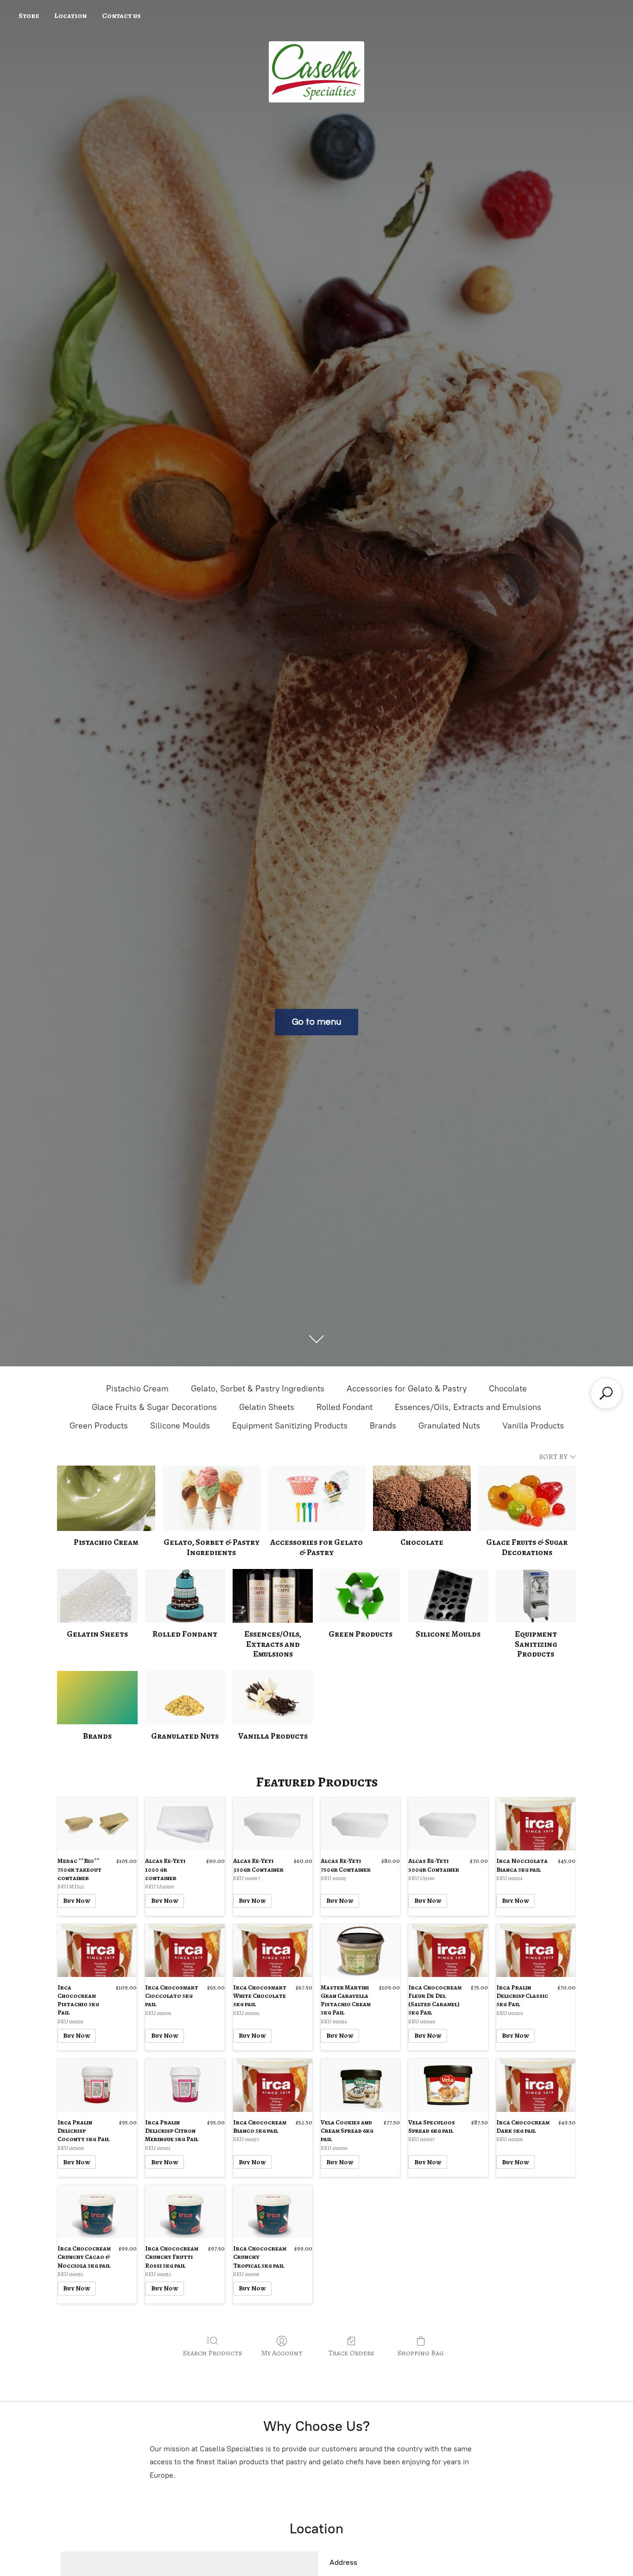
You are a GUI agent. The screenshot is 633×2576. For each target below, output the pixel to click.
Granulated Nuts (449, 1426)
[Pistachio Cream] (106, 1498)
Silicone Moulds (180, 1426)
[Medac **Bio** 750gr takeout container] (97, 1824)
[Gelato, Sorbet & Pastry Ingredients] (212, 1498)
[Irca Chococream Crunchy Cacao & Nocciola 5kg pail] (97, 2212)
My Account (282, 2353)
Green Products (99, 1426)
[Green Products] (360, 1596)
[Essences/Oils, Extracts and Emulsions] (273, 1596)
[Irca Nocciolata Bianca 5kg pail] (536, 1824)
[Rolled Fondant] (185, 1596)
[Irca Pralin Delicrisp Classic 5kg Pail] (536, 1951)
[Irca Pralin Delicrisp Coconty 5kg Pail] (97, 2085)
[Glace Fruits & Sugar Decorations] (527, 1498)
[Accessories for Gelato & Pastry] (317, 1498)
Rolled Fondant (345, 1407)
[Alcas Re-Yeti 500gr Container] (448, 1824)
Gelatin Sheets (267, 1407)
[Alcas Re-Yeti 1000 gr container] (185, 1824)
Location (70, 16)
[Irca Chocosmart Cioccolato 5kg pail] (185, 1951)
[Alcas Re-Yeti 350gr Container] (273, 1824)
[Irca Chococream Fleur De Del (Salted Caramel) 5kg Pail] (448, 1951)
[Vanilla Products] (273, 1698)
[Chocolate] (422, 1498)
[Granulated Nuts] (185, 1698)
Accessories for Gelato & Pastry (407, 1389)
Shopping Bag (421, 2353)
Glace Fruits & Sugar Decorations (154, 1407)
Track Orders (351, 2353)
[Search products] (606, 1393)
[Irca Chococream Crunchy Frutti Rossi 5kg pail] (185, 2212)
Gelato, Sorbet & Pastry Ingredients (258, 1389)
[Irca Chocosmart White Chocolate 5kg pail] (273, 1951)
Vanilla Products (533, 1426)
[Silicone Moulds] (448, 1596)
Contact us (121, 16)
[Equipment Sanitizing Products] (536, 1596)
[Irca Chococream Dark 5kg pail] (536, 2085)
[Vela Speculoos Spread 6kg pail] (448, 2085)
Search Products (212, 2353)
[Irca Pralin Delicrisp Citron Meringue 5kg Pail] (185, 2085)
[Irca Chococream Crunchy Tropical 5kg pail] (273, 2212)
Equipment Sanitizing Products (290, 1426)
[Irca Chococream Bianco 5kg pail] (273, 2085)
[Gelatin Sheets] (97, 1596)
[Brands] (97, 1698)
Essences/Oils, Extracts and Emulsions (468, 1407)
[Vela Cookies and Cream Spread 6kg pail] (360, 2085)
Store (29, 16)
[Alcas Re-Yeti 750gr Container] (360, 1824)
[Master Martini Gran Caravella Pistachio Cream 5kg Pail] (360, 1951)
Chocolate (508, 1389)
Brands (383, 1426)
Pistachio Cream (137, 1389)
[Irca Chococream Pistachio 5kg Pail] (97, 1951)
